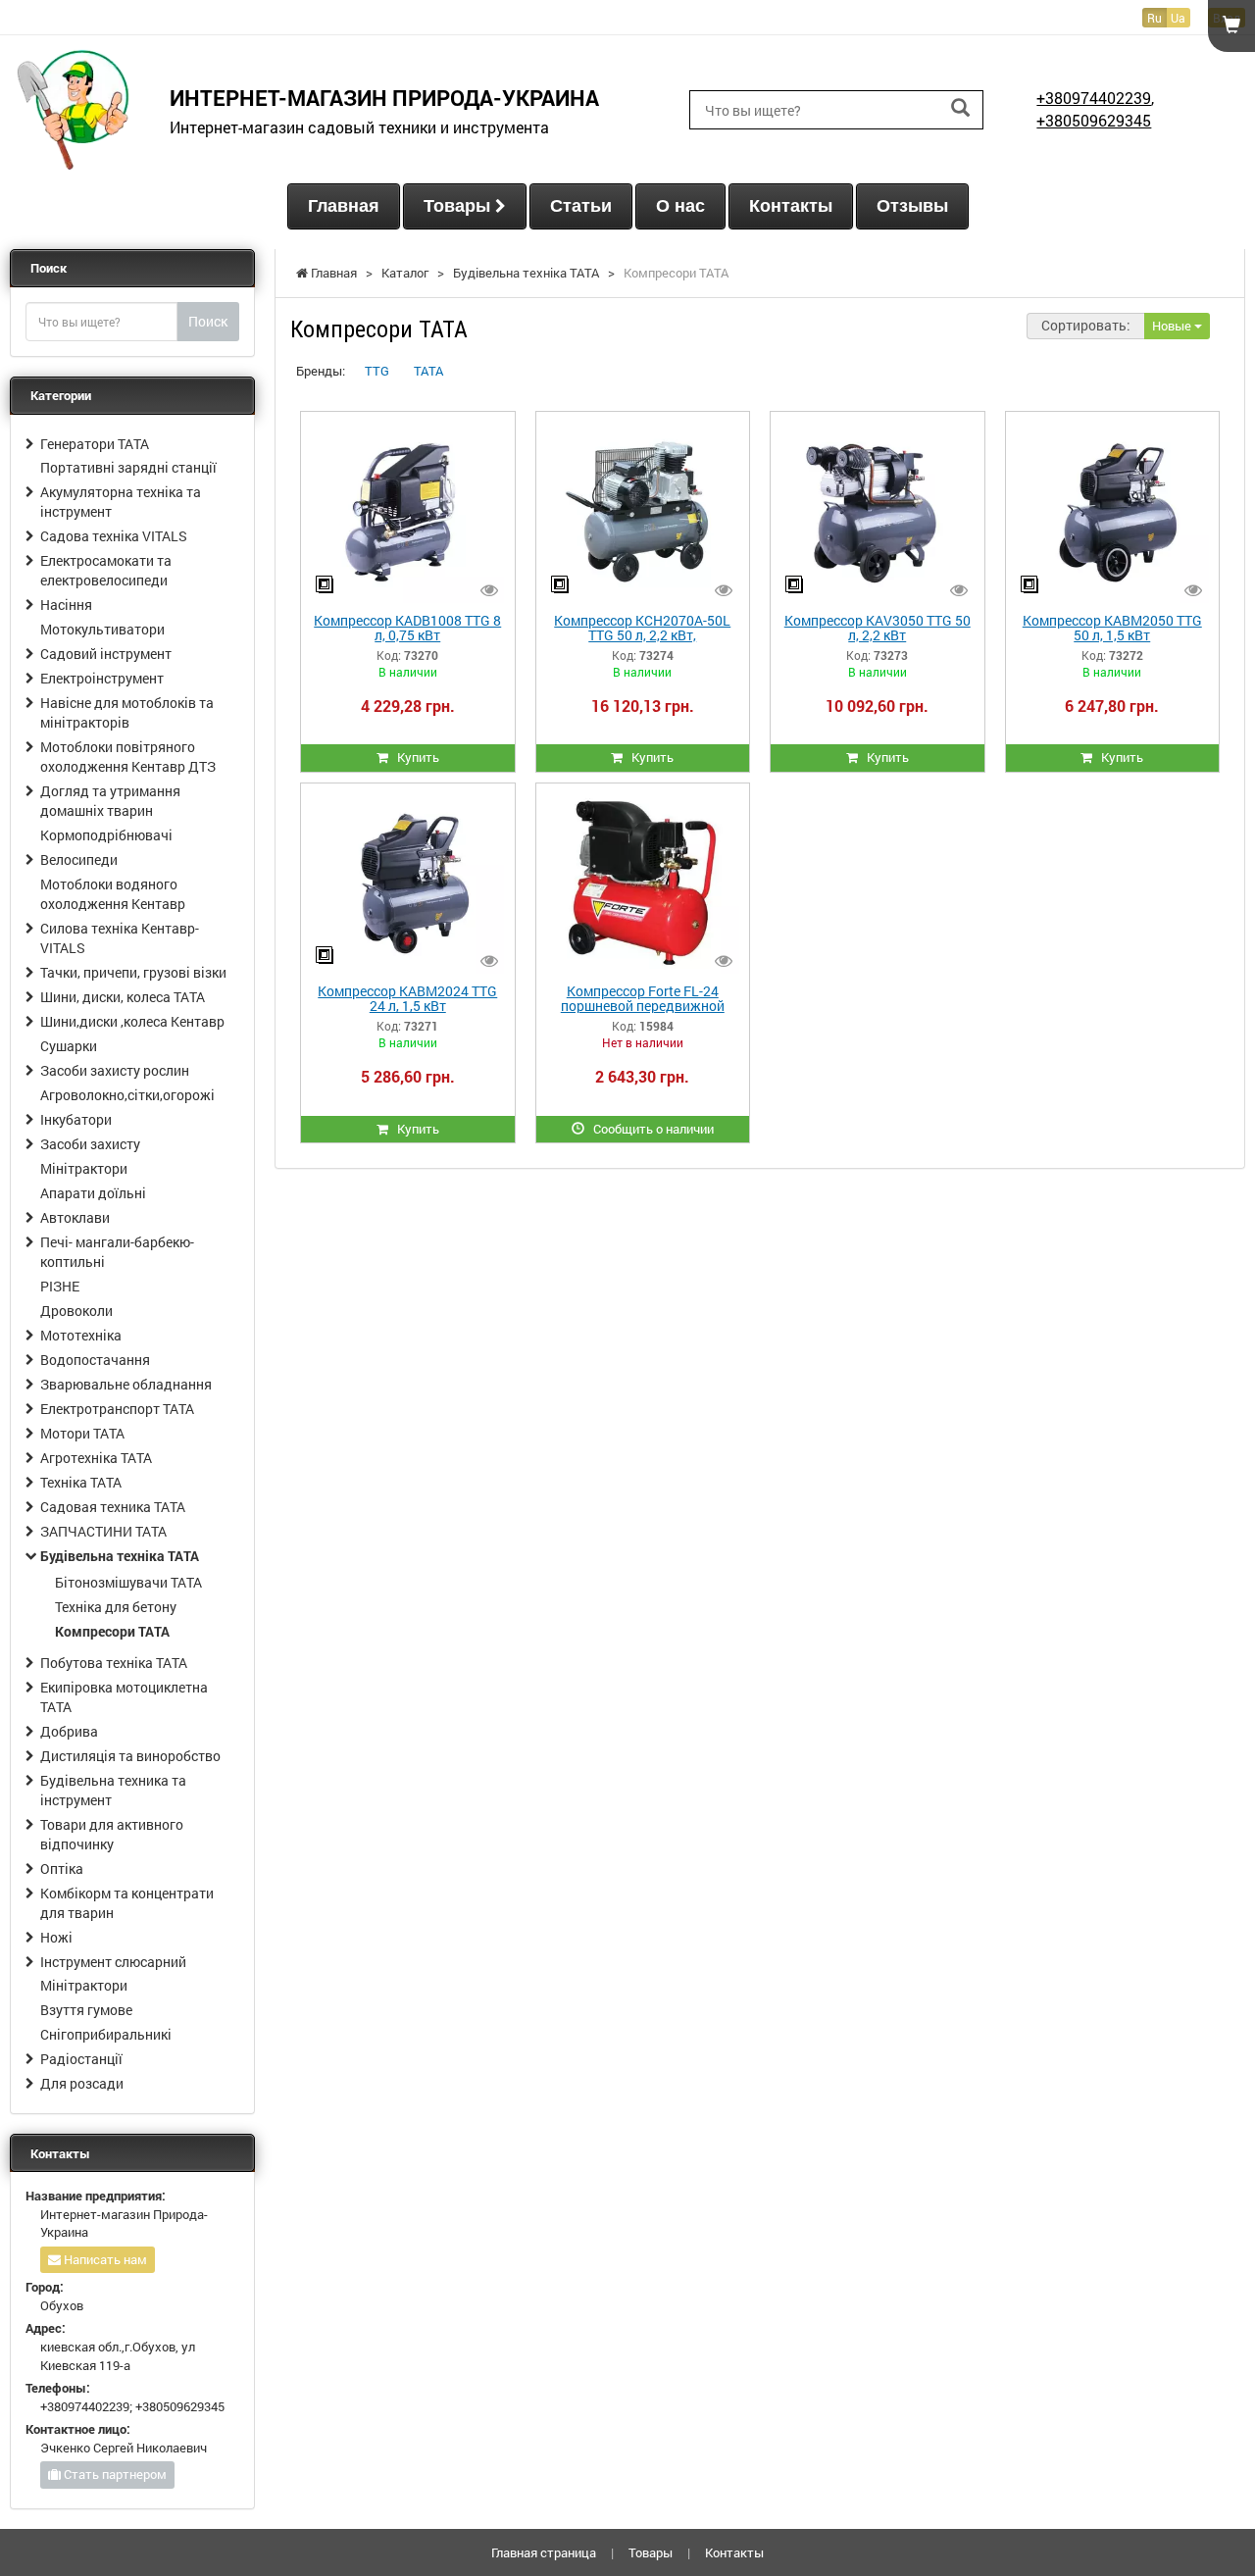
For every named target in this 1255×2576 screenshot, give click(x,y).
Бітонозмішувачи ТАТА (128, 1582)
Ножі (56, 1937)
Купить (414, 757)
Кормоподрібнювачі (106, 835)
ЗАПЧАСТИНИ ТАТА (103, 1531)
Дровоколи (76, 1311)
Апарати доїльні (93, 1193)
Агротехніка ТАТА (96, 1458)
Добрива (69, 1731)
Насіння (66, 605)
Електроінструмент (102, 678)
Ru (1155, 18)
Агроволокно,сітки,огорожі (127, 1095)
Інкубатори (76, 1119)
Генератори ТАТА (95, 444)
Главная (344, 206)
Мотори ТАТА (82, 1433)
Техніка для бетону (116, 1607)
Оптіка (62, 1869)
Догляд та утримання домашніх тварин (110, 801)
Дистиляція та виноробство (130, 1756)
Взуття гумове (86, 2010)
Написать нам (104, 2259)
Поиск (208, 321)
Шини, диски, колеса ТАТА (123, 997)
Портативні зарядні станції (128, 467)
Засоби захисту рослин (115, 1070)
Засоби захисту (90, 1144)
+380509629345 (1094, 120)
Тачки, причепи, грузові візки (133, 972)
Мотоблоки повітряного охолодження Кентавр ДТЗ (128, 757)
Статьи (581, 206)
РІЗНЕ (60, 1286)
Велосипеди (79, 859)
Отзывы (912, 206)
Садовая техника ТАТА (113, 1507)
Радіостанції (81, 2059)
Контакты (791, 206)
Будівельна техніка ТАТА (120, 1556)
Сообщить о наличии (649, 1129)
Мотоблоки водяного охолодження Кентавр (113, 894)
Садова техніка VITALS (114, 536)
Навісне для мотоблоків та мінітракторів (127, 712)
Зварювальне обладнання (126, 1384)
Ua (1178, 18)
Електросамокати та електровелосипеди (106, 570)
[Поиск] (960, 108)
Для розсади (82, 2083)
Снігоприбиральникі (106, 2034)
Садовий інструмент (106, 654)
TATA (428, 371)
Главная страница (544, 2552)
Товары (459, 206)
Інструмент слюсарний (113, 1962)
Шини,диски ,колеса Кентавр (132, 1021)
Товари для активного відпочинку (112, 1834)
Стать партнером (114, 2474)
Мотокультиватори (102, 629)
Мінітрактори (84, 1168)
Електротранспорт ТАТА (117, 1409)
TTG (377, 371)
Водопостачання (95, 1360)
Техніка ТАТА (81, 1482)
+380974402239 (1094, 98)
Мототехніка (81, 1335)
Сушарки (69, 1046)
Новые (1173, 326)
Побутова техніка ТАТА (114, 1663)
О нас (680, 206)
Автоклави (75, 1217)
